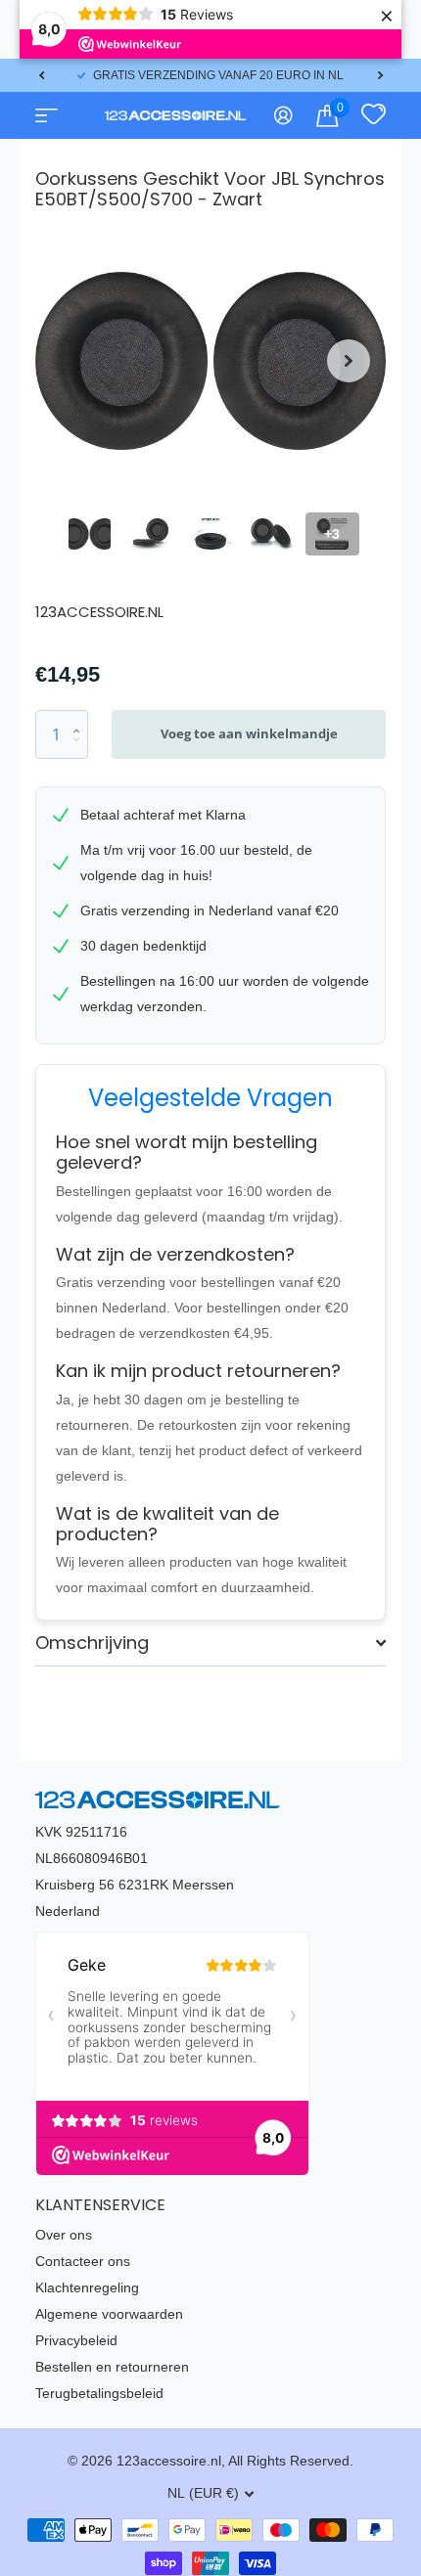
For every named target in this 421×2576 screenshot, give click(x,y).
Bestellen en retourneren (112, 2367)
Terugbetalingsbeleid (99, 2393)
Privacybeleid (76, 2340)
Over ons (64, 2235)
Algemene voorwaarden (109, 2314)
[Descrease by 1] (81, 752)
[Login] (283, 115)
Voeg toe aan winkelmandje (249, 733)
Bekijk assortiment (45, 115)
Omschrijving (92, 1643)
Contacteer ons (83, 2261)
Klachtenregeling (87, 2287)
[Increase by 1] (81, 717)
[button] (41, 75)
